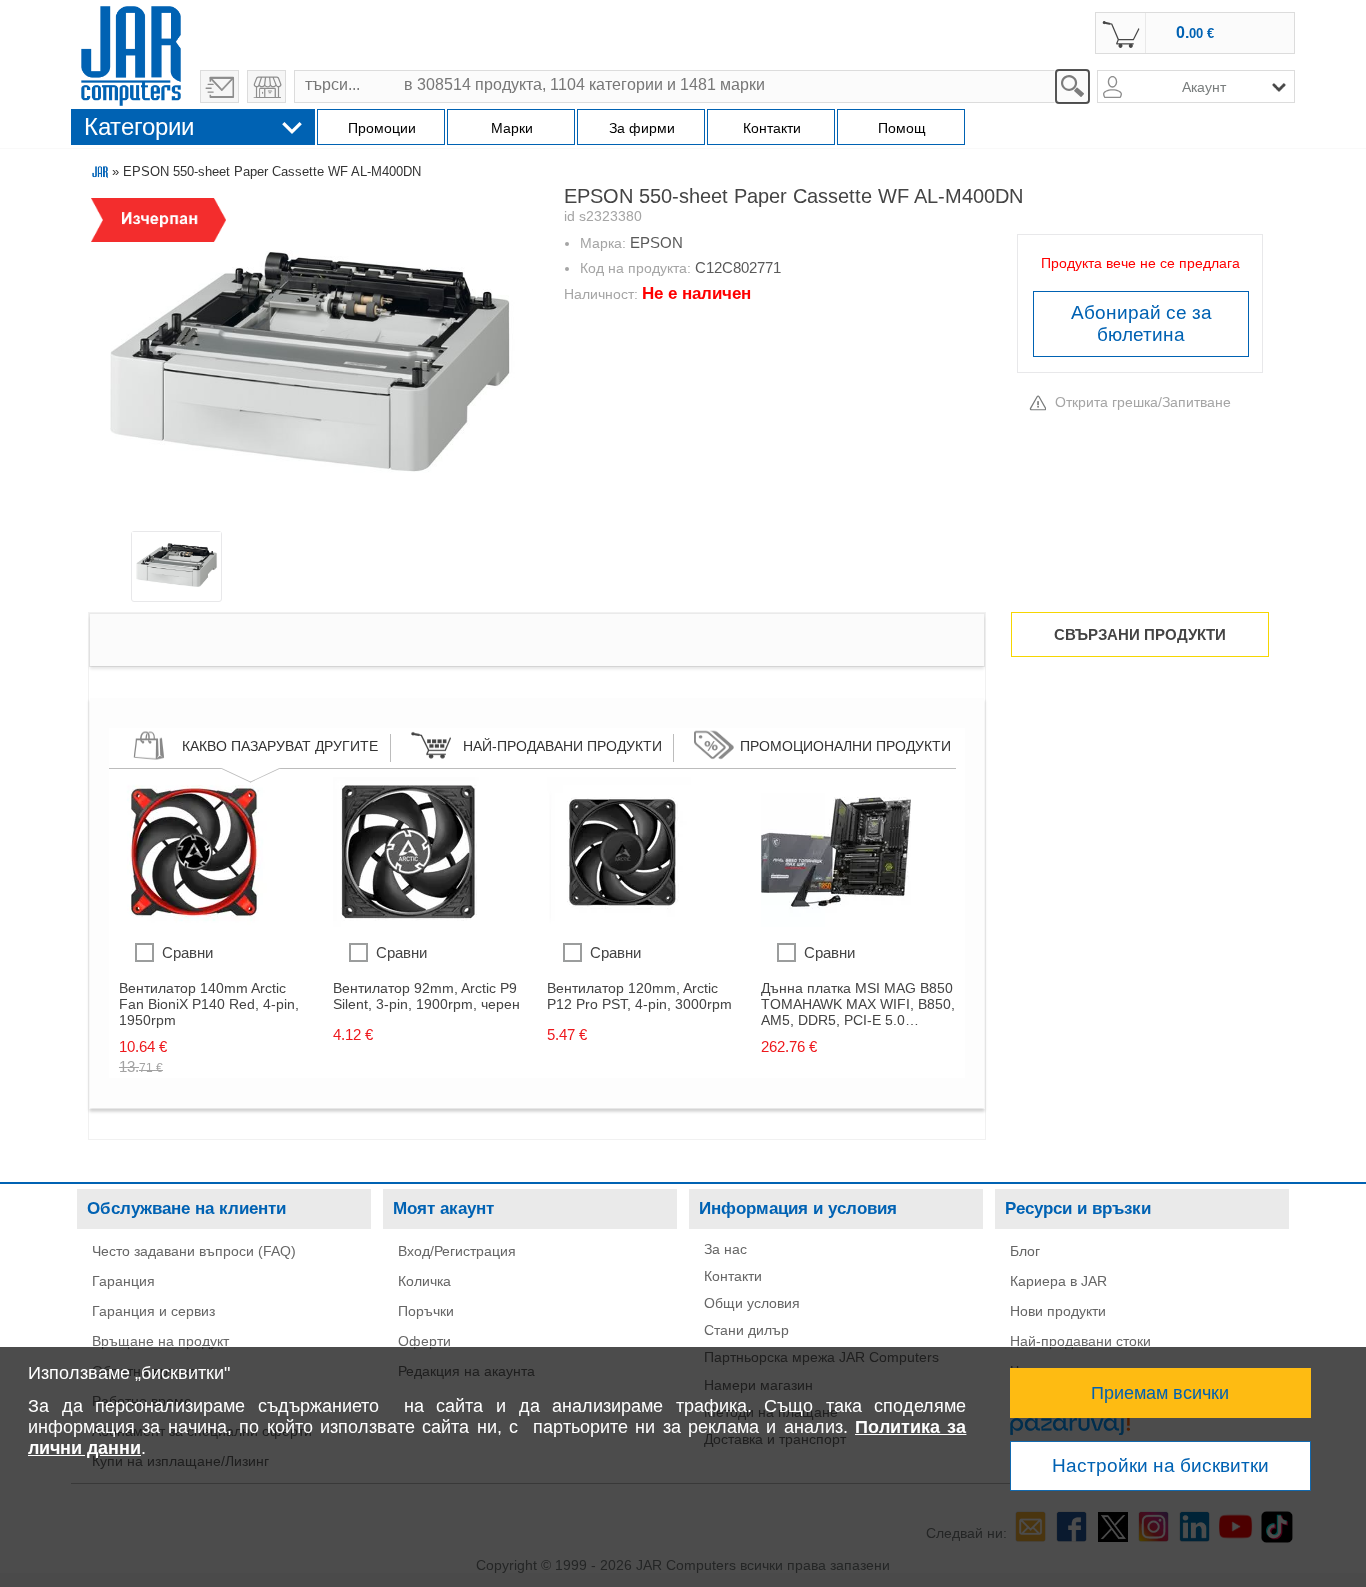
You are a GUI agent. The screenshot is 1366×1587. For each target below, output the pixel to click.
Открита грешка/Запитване (1143, 402)
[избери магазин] (266, 86)
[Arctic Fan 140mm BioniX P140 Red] (194, 922)
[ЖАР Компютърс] (131, 53)
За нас (725, 1249)
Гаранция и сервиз (153, 1311)
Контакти (733, 1276)
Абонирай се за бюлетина (1141, 323)
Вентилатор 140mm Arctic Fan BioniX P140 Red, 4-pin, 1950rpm (209, 1004)
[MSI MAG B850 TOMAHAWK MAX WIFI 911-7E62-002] (836, 922)
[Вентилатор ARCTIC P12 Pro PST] (622, 922)
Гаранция (123, 1281)
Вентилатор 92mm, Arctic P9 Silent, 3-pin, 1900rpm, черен (426, 996)
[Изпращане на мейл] (219, 86)
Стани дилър (746, 1330)
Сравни (187, 952)
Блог (1025, 1251)
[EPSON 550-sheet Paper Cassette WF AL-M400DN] (309, 363)
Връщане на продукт (160, 1341)
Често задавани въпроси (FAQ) (194, 1251)
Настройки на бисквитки (1160, 1465)
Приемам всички (1160, 1393)
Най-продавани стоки (1080, 1341)
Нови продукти (1058, 1311)
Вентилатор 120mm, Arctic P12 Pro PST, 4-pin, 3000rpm (639, 996)
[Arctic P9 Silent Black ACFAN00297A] (408, 922)
